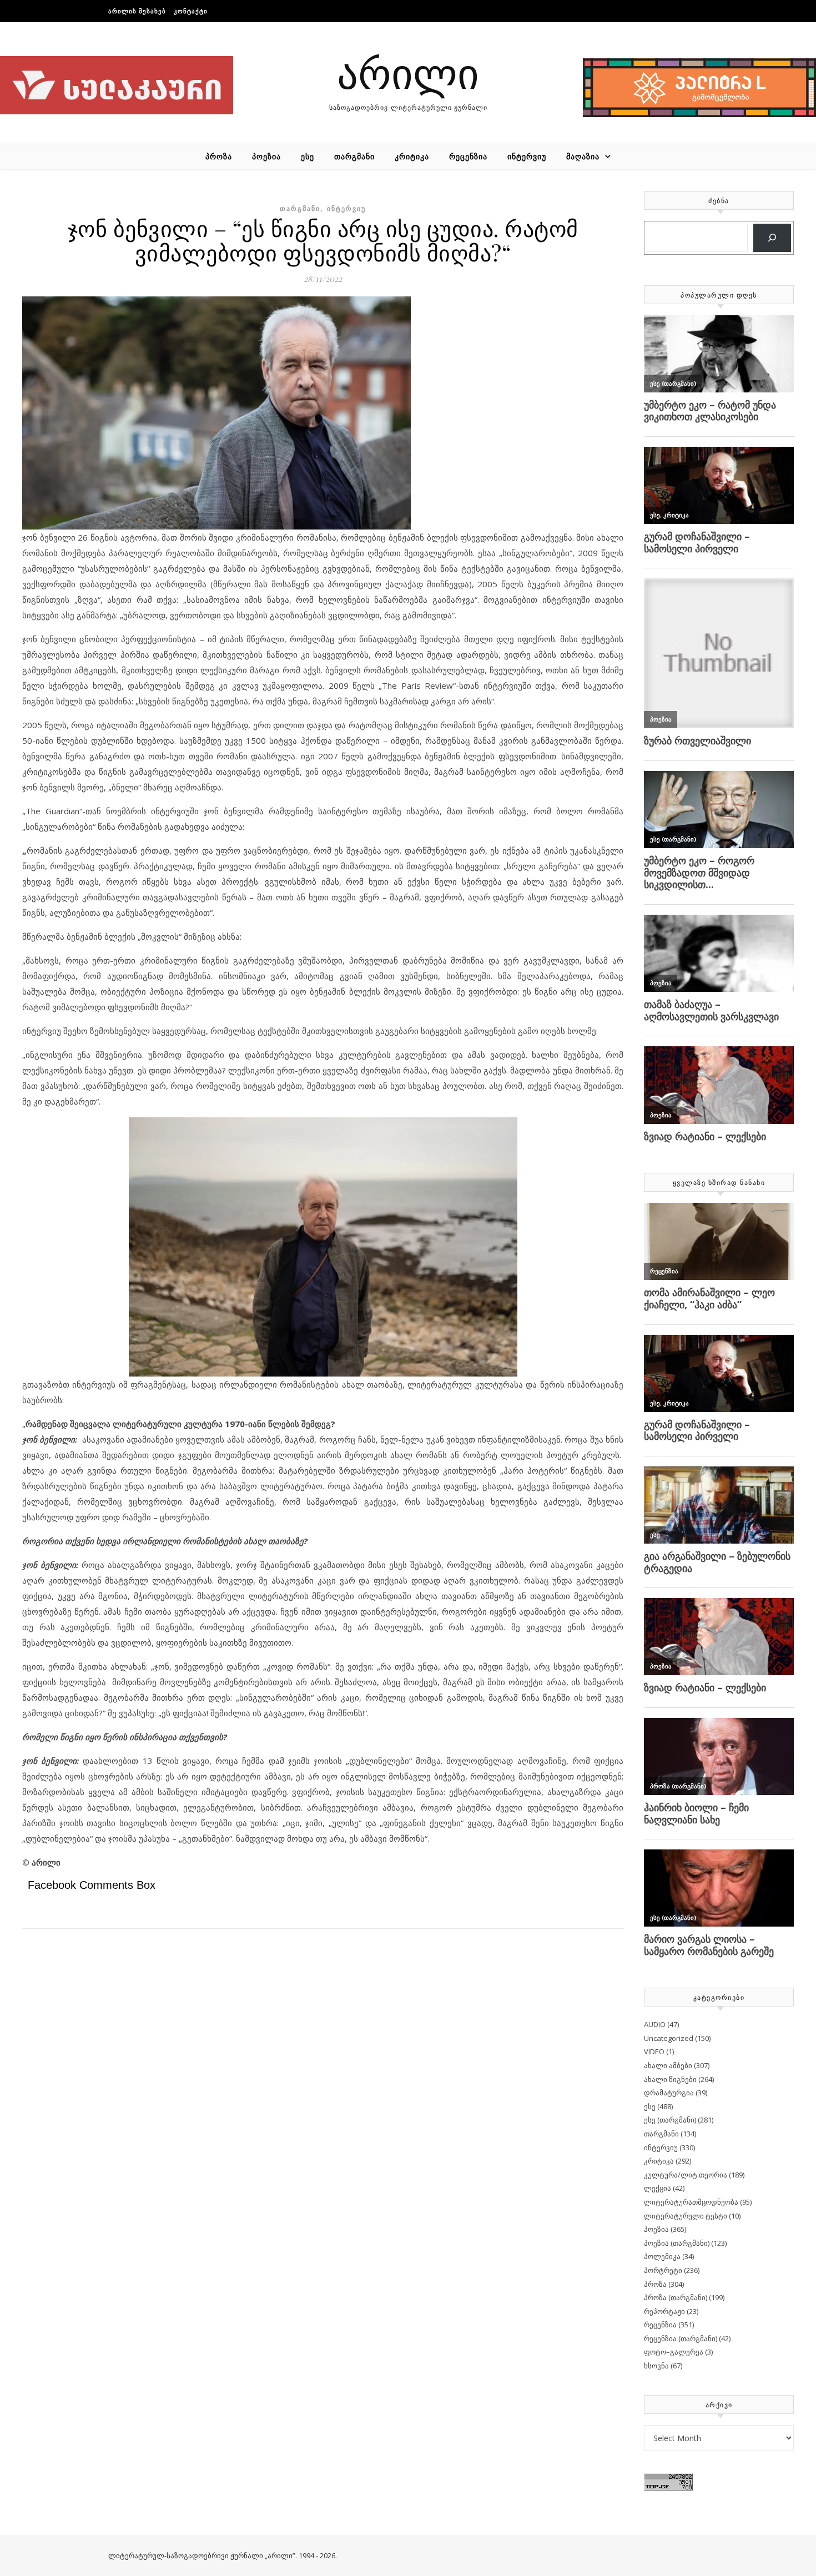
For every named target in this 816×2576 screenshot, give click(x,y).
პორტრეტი (663, 2270)
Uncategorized (669, 2038)
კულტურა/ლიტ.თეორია (686, 2175)
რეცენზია (468, 156)
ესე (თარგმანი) (670, 2120)
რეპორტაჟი (664, 2311)
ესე (308, 156)
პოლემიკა (662, 2256)
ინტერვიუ (527, 156)
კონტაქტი (191, 11)
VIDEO (654, 2051)
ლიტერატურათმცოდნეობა (691, 2202)
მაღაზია (583, 156)
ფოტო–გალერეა (674, 2352)
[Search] (772, 238)
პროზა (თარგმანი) (676, 2297)
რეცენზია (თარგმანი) (681, 2338)
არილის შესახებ (137, 11)
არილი (408, 72)
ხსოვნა (656, 2366)
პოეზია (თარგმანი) (677, 2243)
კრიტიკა (412, 156)
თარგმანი (354, 156)
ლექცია (658, 2188)
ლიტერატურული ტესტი (686, 2216)
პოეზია (266, 156)
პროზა (219, 156)
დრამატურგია (669, 2093)
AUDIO (655, 2024)
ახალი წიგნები (670, 2079)
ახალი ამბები (668, 2065)
